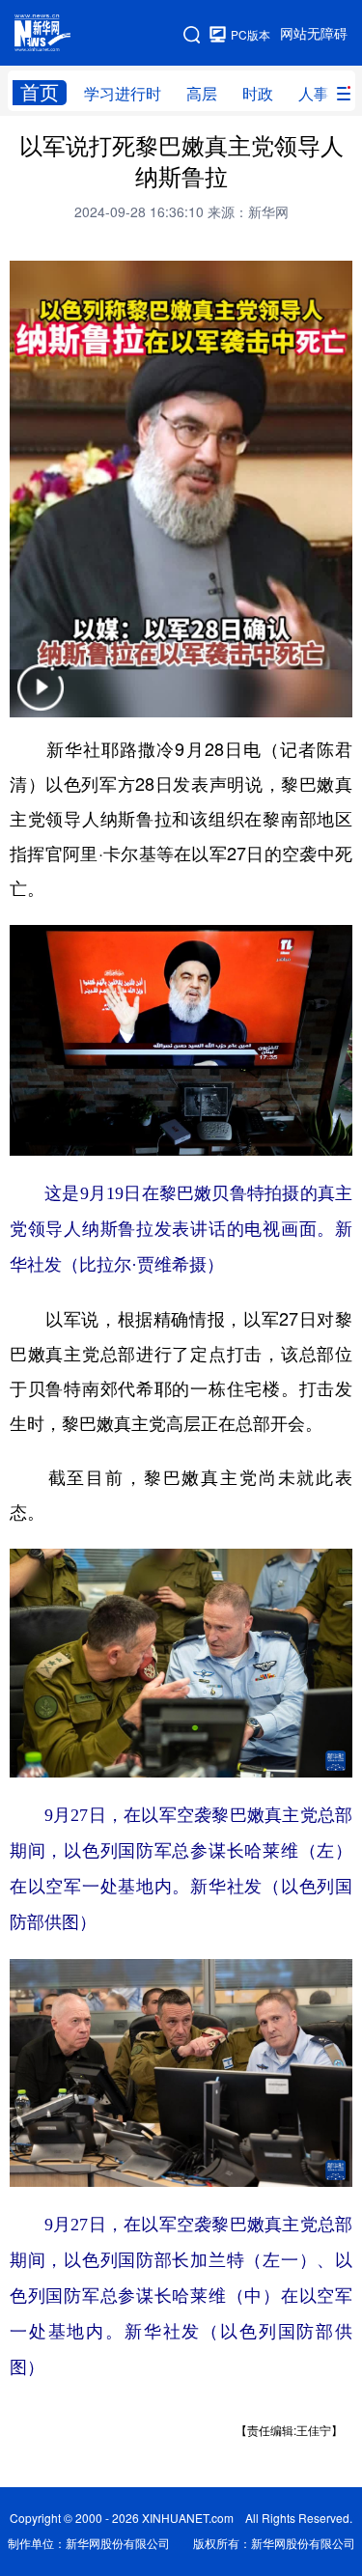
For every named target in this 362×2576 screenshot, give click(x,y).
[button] (41, 700)
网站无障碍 (314, 34)
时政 (258, 94)
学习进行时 (123, 94)
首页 (40, 92)
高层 (202, 94)
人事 (314, 94)
